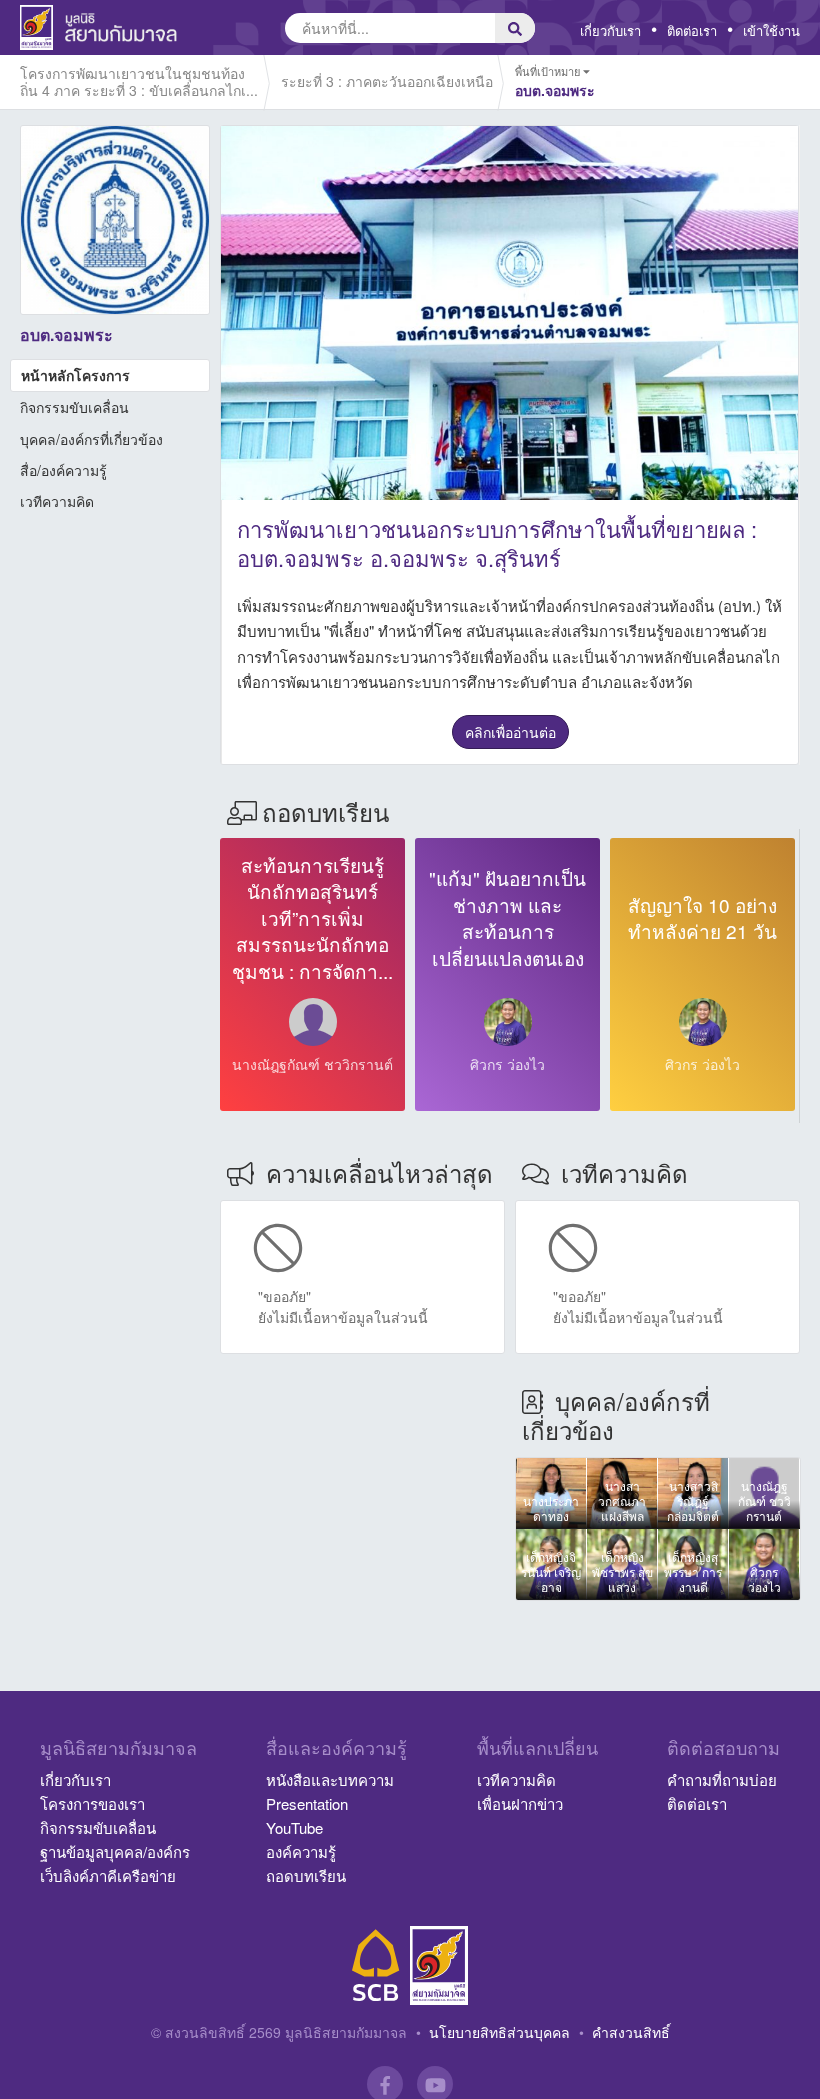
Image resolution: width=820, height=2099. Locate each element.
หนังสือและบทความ (330, 1779)
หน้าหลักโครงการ (75, 375)
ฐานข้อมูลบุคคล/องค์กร (115, 1851)
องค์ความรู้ (301, 1851)
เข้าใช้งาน (771, 30)
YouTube (294, 1827)
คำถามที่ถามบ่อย (722, 1779)
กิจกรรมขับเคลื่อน (74, 407)
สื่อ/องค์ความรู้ (63, 470)
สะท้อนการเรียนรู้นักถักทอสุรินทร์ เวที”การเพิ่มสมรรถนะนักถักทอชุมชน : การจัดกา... (312, 917)
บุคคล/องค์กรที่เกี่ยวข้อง (91, 439)
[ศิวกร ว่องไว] (508, 1022)
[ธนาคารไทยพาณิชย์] (376, 1965)
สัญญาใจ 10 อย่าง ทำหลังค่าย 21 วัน (702, 918)
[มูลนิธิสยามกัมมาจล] (439, 1965)
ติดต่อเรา (692, 30)
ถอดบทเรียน (306, 1875)
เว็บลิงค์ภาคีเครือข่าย (108, 1875)
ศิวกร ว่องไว (507, 1064)
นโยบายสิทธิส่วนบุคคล (499, 2032)
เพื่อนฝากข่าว (520, 1803)
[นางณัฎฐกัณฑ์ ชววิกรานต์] (313, 1022)
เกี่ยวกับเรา (610, 30)
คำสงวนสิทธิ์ (631, 2032)
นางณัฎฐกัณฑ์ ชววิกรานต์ (312, 1064)
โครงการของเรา (92, 1803)
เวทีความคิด (57, 501)
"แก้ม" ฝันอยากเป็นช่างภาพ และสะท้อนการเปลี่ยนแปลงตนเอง (507, 917)
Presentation (307, 1803)
